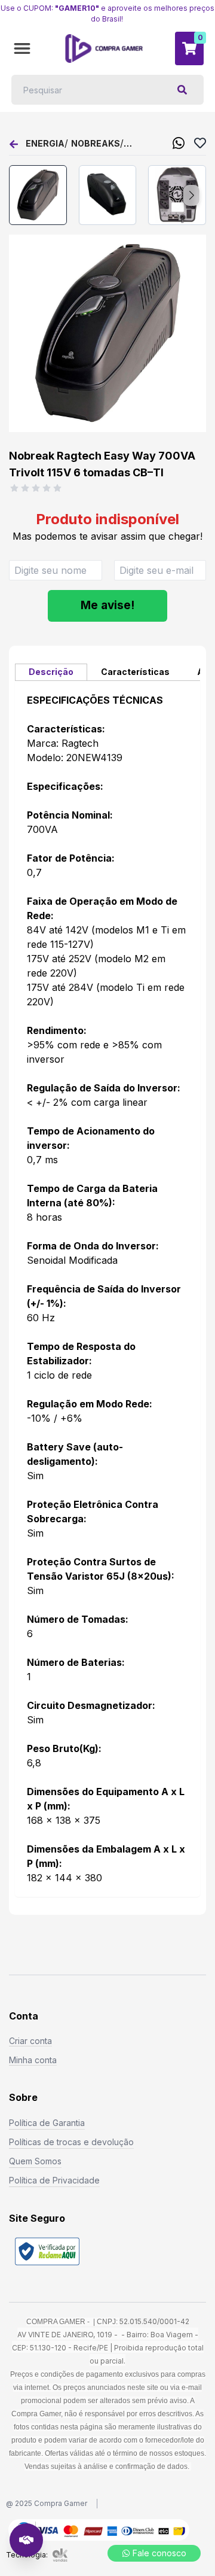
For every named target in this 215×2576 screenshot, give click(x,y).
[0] (189, 48)
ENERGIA (45, 143)
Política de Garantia (47, 2123)
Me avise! (107, 605)
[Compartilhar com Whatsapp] (179, 143)
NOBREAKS (96, 143)
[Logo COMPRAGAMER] (104, 48)
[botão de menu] (22, 48)
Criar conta (30, 2041)
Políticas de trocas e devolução (71, 2142)
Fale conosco (159, 2553)
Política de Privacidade (54, 2180)
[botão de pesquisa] (182, 90)
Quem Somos (35, 2161)
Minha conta (33, 2060)
